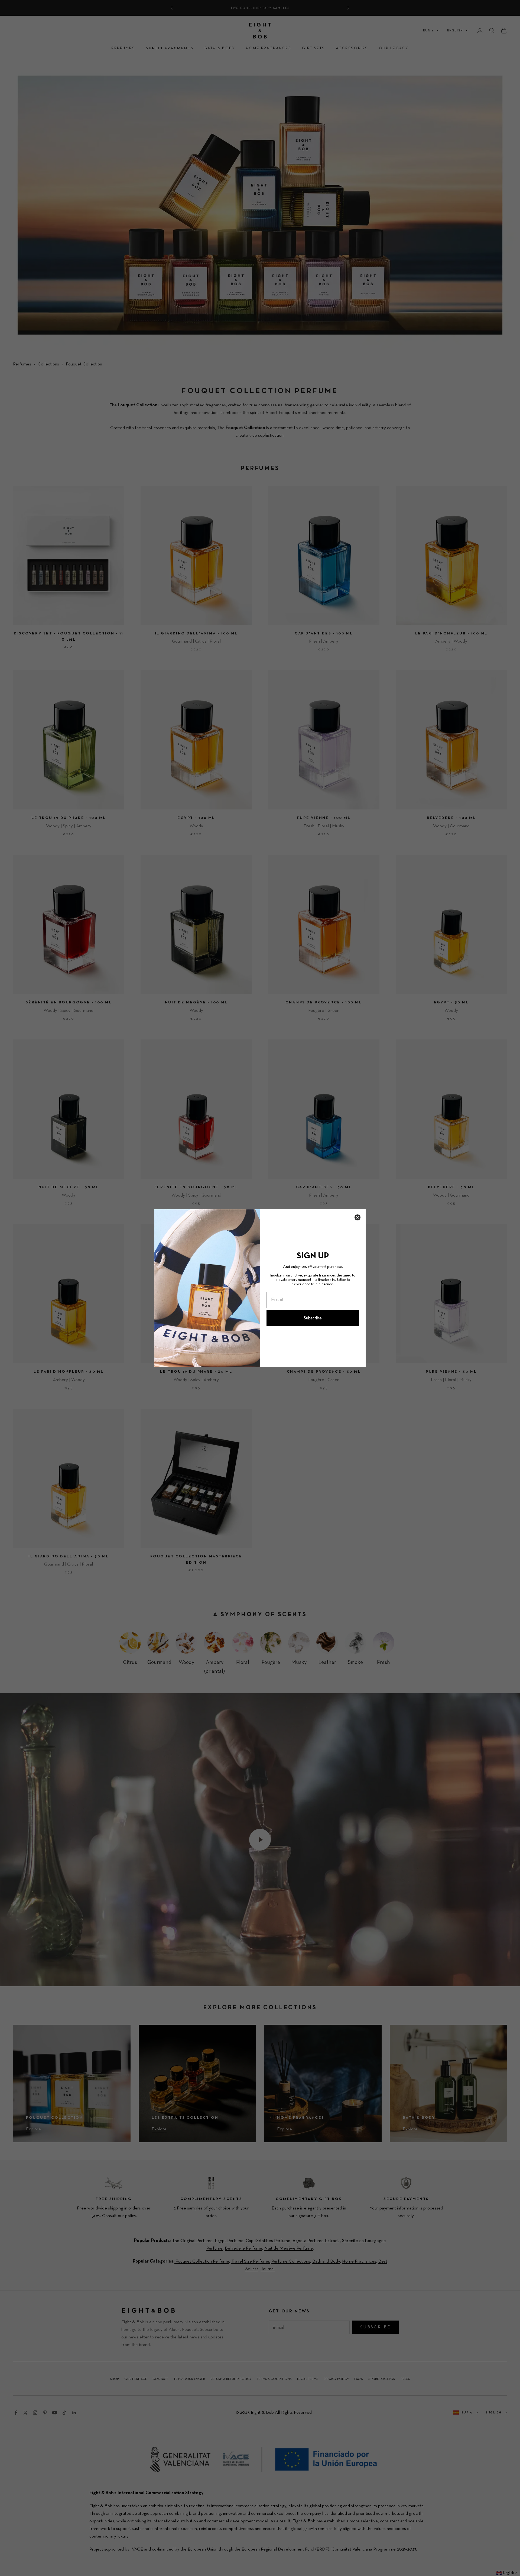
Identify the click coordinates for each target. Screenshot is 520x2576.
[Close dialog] (357, 1217)
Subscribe (313, 1318)
